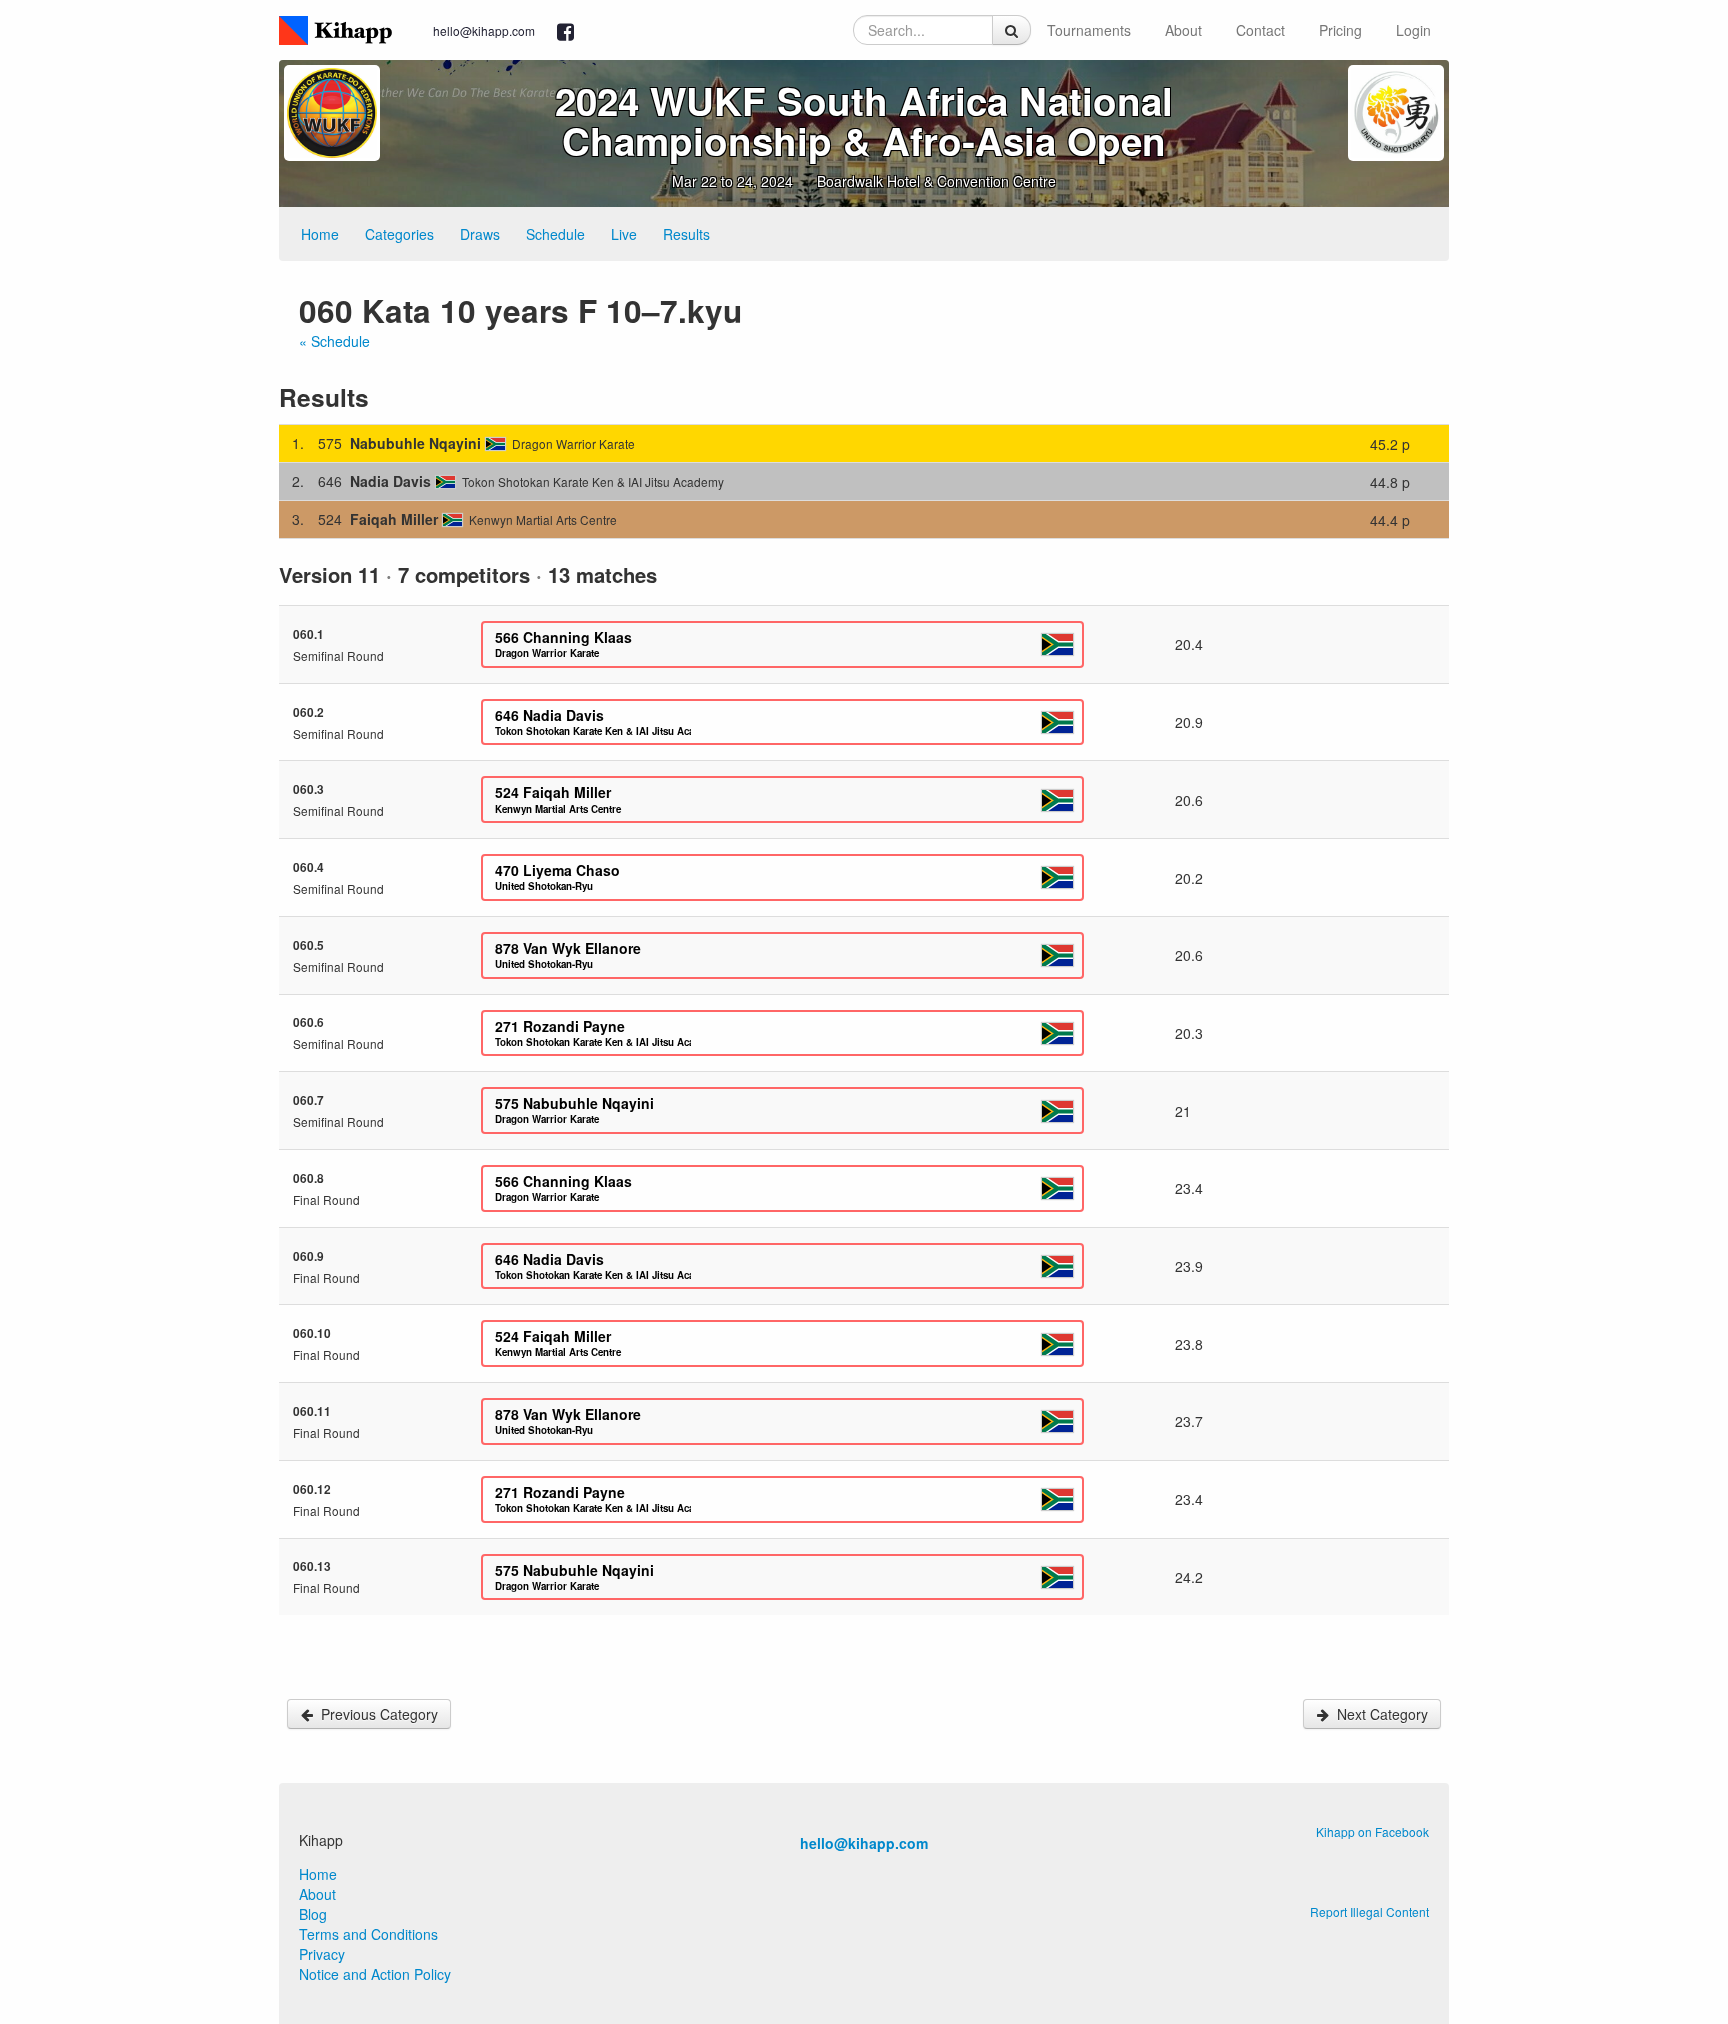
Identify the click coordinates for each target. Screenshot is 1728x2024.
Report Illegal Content (1369, 1911)
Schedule (555, 234)
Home (320, 234)
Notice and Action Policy (375, 1974)
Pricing (1340, 30)
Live (624, 234)
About (1183, 30)
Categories (399, 234)
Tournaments (1089, 30)
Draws (480, 234)
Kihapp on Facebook (1372, 1831)
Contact (1260, 30)
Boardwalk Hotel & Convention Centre (936, 181)
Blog (313, 1914)
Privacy (322, 1954)
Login (1413, 30)
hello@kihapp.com (484, 30)
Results (686, 234)
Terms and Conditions (368, 1934)
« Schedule (334, 341)
